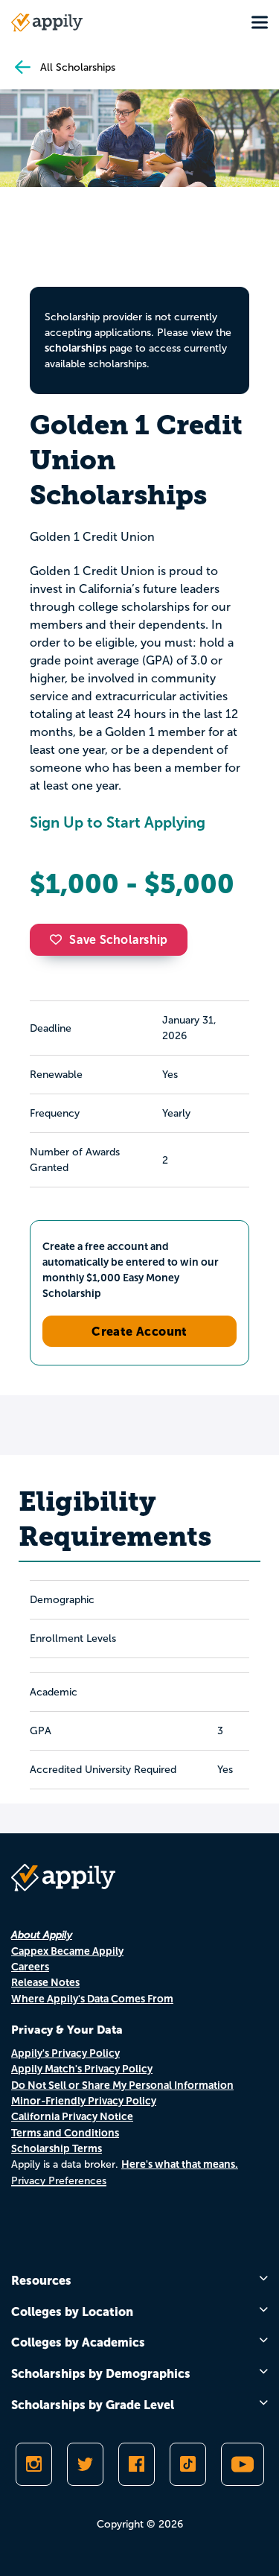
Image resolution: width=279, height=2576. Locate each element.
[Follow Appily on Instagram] (34, 2464)
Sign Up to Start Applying (118, 822)
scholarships (76, 348)
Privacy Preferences (59, 2181)
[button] (60, 939)
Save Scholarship (118, 940)
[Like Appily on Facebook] (137, 2464)
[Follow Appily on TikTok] (188, 2464)
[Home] (47, 22)
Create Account (139, 1331)
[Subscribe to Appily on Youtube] (243, 2464)
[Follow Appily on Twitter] (85, 2464)
